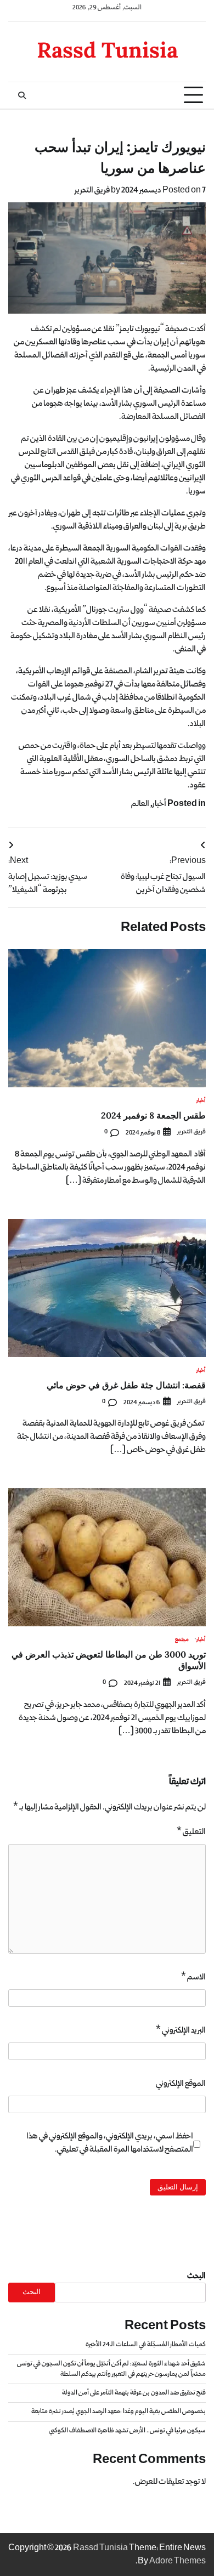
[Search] (22, 95)
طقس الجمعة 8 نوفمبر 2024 (153, 1115)
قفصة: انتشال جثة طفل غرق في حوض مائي (126, 1385)
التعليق (191, 1832)
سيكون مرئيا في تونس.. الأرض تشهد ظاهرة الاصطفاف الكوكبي (127, 2431)
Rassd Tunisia (107, 50)
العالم (140, 804)
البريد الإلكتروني (181, 2030)
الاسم (193, 1977)
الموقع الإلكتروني (181, 2084)
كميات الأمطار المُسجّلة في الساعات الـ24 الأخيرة (146, 2345)
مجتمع (182, 1640)
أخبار (159, 804)
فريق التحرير (92, 190)
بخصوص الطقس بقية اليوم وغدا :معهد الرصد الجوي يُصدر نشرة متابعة (119, 2412)
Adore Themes (178, 2561)
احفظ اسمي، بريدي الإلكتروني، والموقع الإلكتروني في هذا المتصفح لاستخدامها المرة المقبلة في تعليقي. (110, 2143)
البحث (196, 2276)
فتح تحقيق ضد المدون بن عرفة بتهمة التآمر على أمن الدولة (134, 2393)
